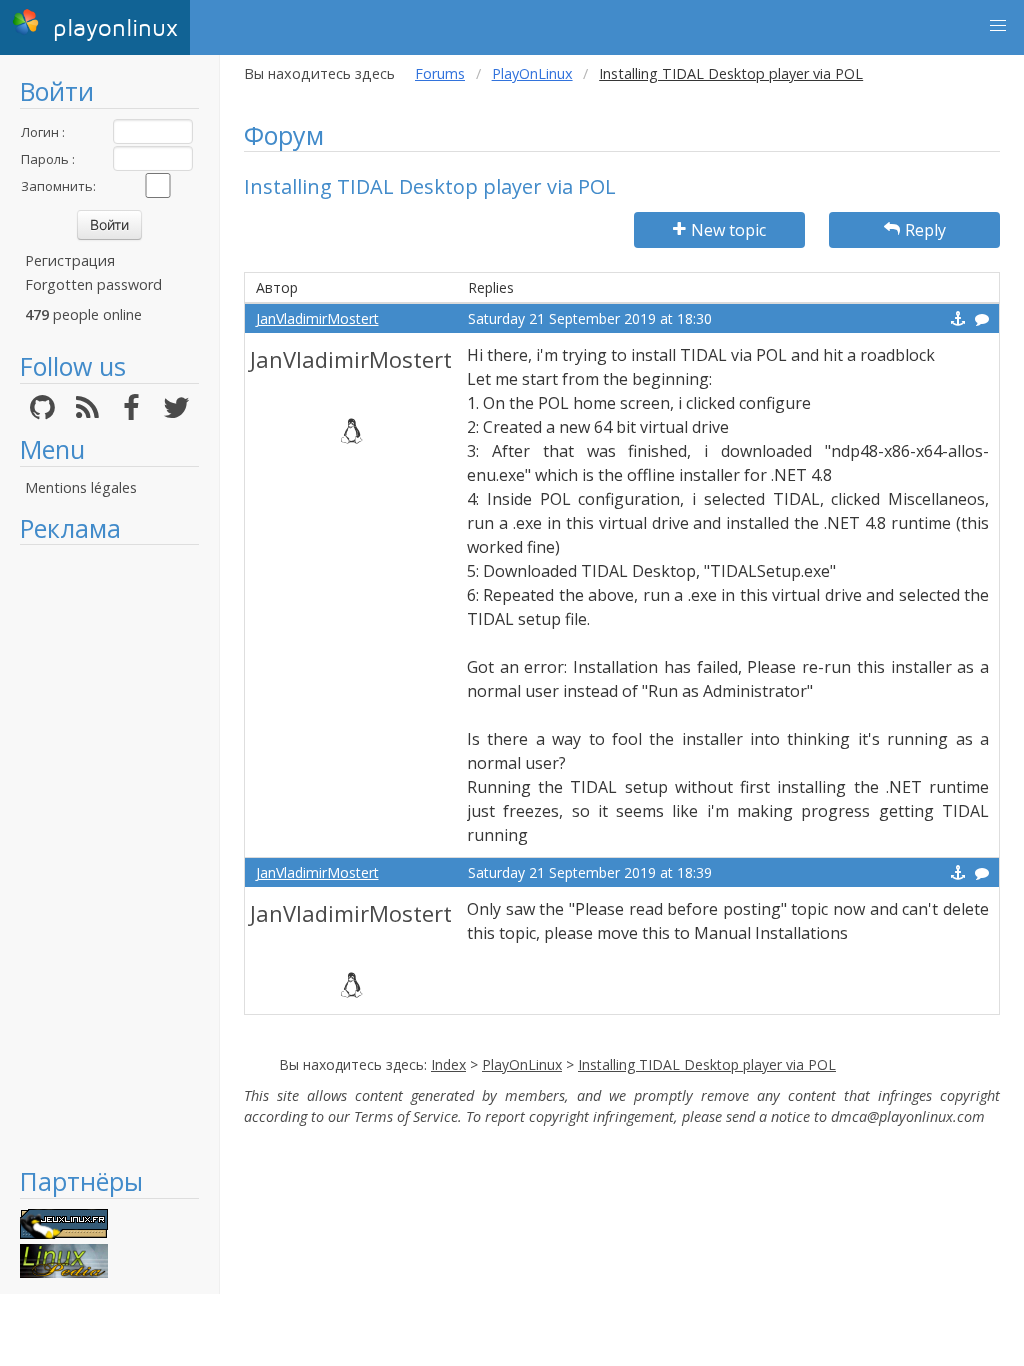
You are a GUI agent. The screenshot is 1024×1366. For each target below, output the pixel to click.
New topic (728, 230)
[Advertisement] (109, 855)
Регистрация (70, 260)
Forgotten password (93, 284)
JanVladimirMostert (317, 318)
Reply (925, 230)
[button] (998, 26)
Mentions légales (81, 487)
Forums (440, 73)
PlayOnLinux (532, 73)
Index (448, 1064)
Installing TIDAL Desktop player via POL (707, 1064)
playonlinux (111, 28)
